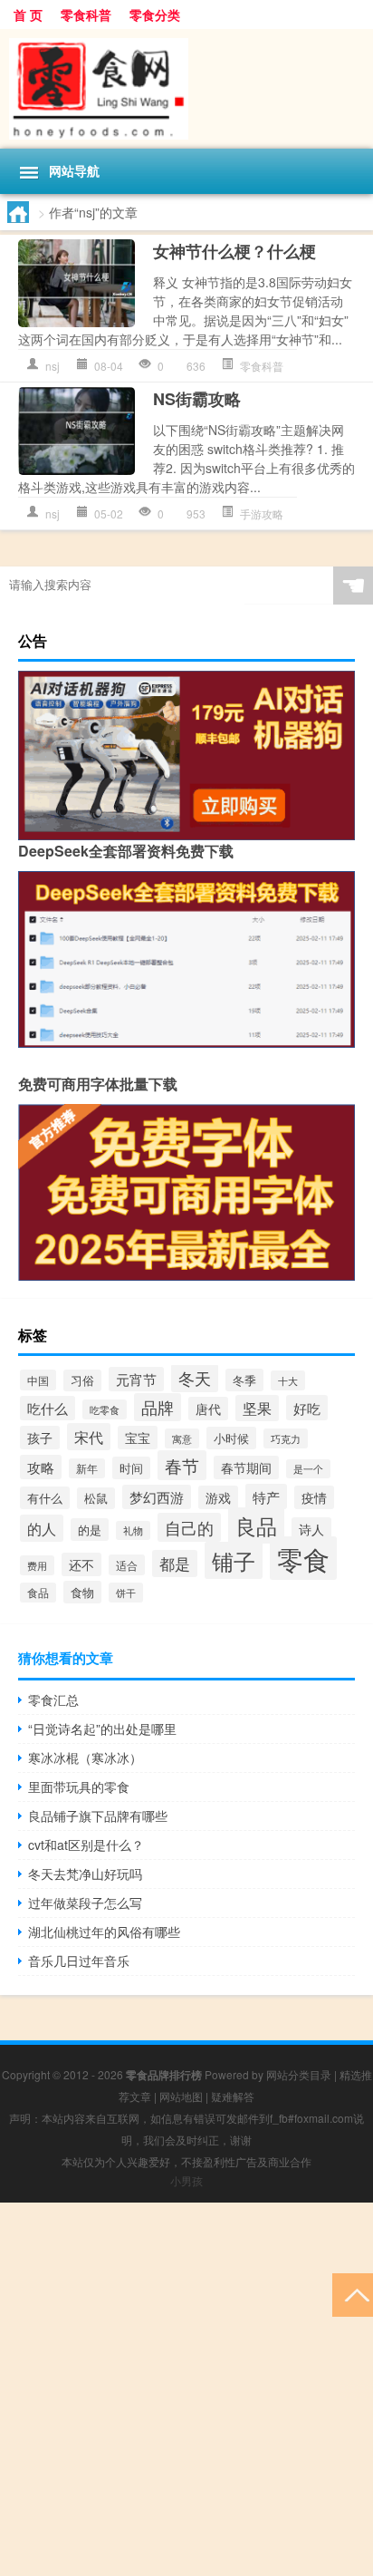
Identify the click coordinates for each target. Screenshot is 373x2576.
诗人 (311, 1529)
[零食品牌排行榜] (186, 89)
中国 (38, 1380)
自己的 (189, 1527)
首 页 (28, 15)
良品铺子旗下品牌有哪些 (98, 1816)
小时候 (231, 1438)
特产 (266, 1496)
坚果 (257, 1408)
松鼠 (96, 1498)
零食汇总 (53, 1700)
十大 (288, 1380)
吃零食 (105, 1409)
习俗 (82, 1380)
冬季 (244, 1380)
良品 (256, 1525)
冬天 (195, 1378)
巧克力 (286, 1438)
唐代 (208, 1409)
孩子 (40, 1438)
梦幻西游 (157, 1497)
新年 (87, 1468)
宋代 (89, 1437)
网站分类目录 (299, 2074)
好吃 (307, 1408)
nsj (53, 366)
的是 (90, 1530)
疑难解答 (233, 2096)
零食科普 (86, 15)
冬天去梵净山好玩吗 (85, 1874)
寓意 (182, 1438)
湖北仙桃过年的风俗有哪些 (104, 1932)
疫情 (314, 1497)
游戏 (218, 1497)
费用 (37, 1565)
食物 (82, 1592)
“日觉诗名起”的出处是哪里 (102, 1729)
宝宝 (138, 1438)
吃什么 (48, 1408)
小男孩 (186, 2180)
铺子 (234, 1560)
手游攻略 (262, 513)
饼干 (126, 1593)
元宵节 (136, 1379)
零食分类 (155, 15)
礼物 (133, 1530)
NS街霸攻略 (197, 399)
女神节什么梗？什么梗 (234, 251)
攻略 (41, 1467)
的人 (42, 1528)
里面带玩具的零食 (79, 1787)
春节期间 (246, 1467)
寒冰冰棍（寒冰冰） (85, 1758)
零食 (303, 1558)
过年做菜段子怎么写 (85, 1903)
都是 (175, 1564)
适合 (127, 1565)
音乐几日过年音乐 (79, 1961)
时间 (131, 1468)
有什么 (45, 1498)
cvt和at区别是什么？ (86, 1845)
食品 (38, 1593)
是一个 (308, 1469)
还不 (81, 1564)
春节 (182, 1465)
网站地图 (181, 2096)
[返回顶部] (353, 2294)
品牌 (158, 1407)
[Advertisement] (186, 2389)
